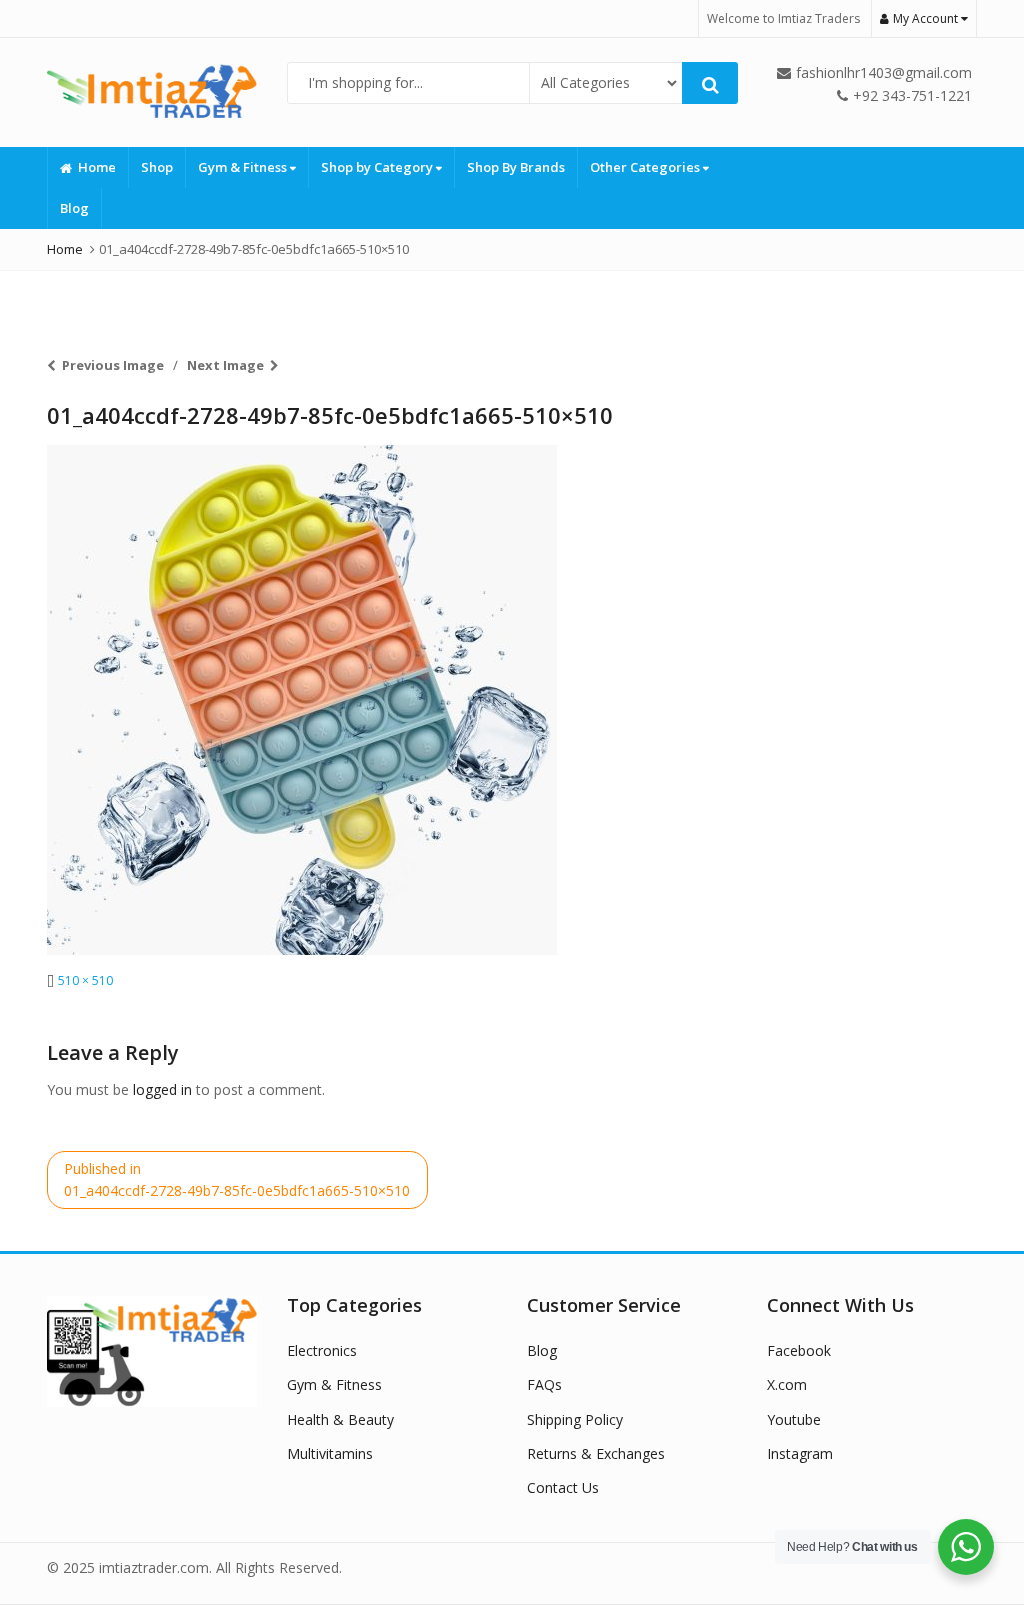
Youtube (794, 1419)
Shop (157, 167)
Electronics (322, 1350)
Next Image (225, 365)
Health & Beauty (340, 1419)
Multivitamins (330, 1453)
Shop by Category (378, 167)
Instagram (800, 1453)
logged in (162, 1089)
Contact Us (563, 1487)
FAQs (544, 1384)
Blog (74, 208)
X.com (787, 1384)
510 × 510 (85, 980)
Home (97, 167)
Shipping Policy (575, 1419)
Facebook (799, 1350)
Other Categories (646, 167)
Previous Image (113, 365)
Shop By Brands (516, 167)
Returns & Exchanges (596, 1453)
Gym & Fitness (244, 167)
